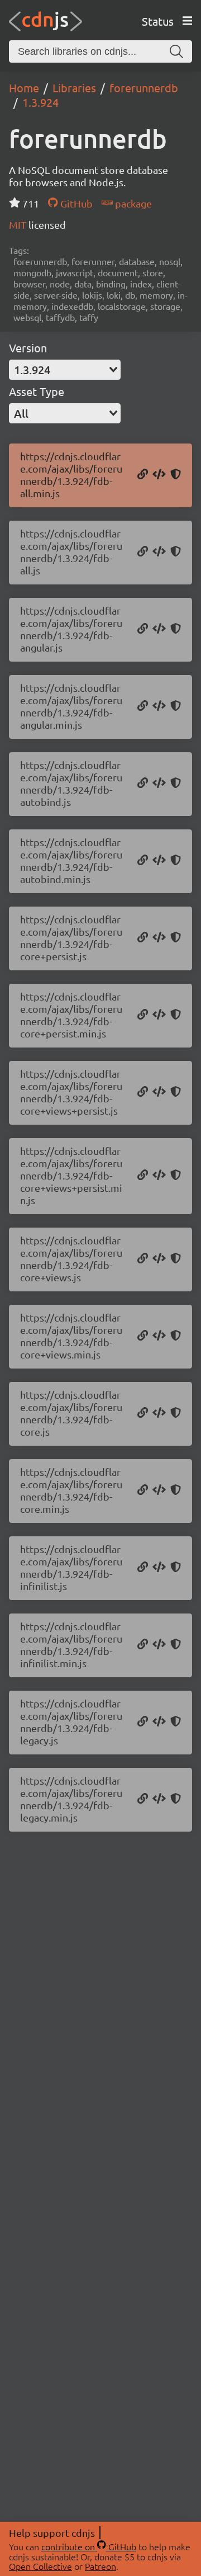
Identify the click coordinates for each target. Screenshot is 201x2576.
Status (158, 21)
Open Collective (40, 2566)
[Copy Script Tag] (159, 475)
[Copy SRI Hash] (176, 475)
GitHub (75, 203)
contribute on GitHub (89, 2546)
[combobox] (65, 370)
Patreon (100, 2566)
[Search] (176, 51)
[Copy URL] (143, 475)
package (132, 203)
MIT (19, 225)
